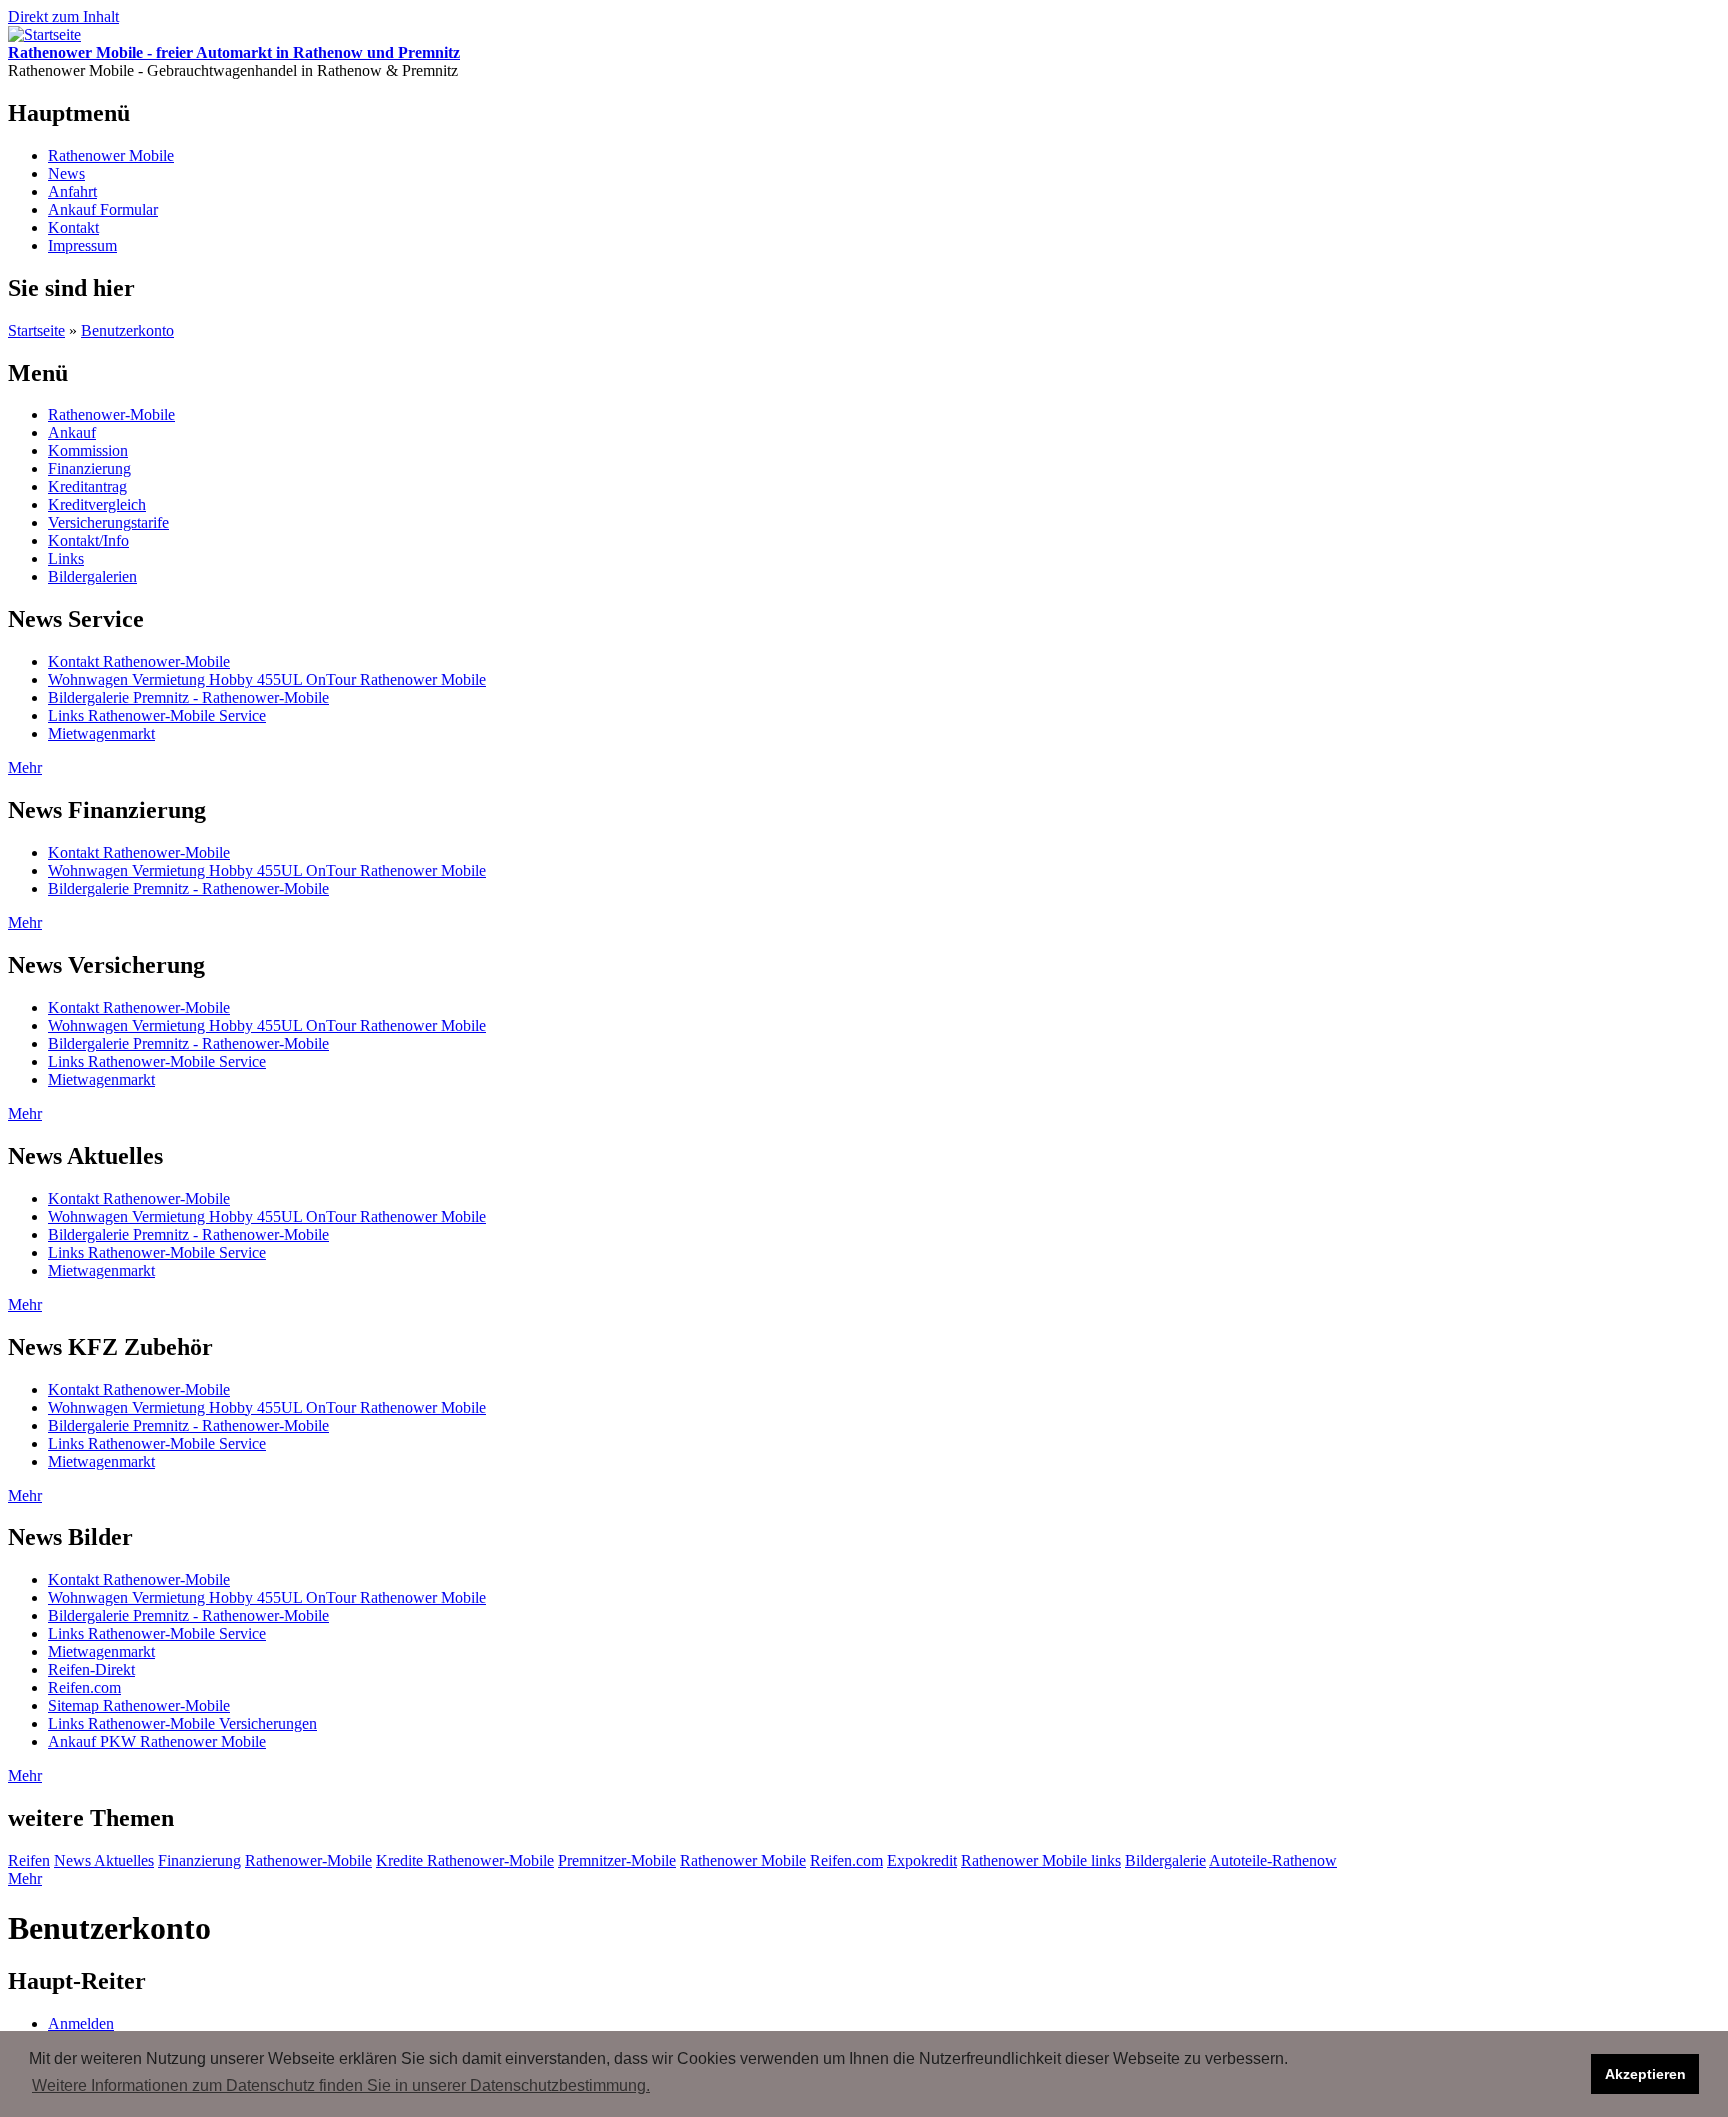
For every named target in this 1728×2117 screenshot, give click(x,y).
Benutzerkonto (127, 330)
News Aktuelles (104, 1860)
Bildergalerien (92, 576)
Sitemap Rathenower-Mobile (139, 1705)
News (66, 173)
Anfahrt (72, 191)
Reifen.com (84, 1687)
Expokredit (922, 1860)
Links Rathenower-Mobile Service (157, 715)
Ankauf (72, 432)
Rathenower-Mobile (111, 414)
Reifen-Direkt (91, 1669)
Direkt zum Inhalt (63, 16)
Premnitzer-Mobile (617, 1860)
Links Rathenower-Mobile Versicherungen (182, 1723)
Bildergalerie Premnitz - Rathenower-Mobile (188, 697)
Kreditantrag (87, 486)
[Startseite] (44, 34)
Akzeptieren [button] (1645, 2074)
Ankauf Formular (103, 209)
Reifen (29, 1860)
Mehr (25, 767)
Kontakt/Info (88, 540)
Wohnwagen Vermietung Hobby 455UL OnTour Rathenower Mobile (267, 679)
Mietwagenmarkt (101, 733)
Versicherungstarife (108, 522)
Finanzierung (89, 468)
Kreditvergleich (97, 504)
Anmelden (81, 2023)
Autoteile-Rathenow (1273, 1860)
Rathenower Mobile (111, 155)
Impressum (82, 245)
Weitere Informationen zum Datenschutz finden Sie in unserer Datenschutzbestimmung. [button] (341, 2085)
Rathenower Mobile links (1041, 1860)
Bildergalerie (1165, 1860)
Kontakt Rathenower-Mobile (139, 661)
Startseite (36, 330)
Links (66, 558)
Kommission (88, 450)
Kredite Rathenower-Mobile (465, 1860)
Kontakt (73, 227)
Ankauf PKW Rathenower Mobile (157, 1741)
